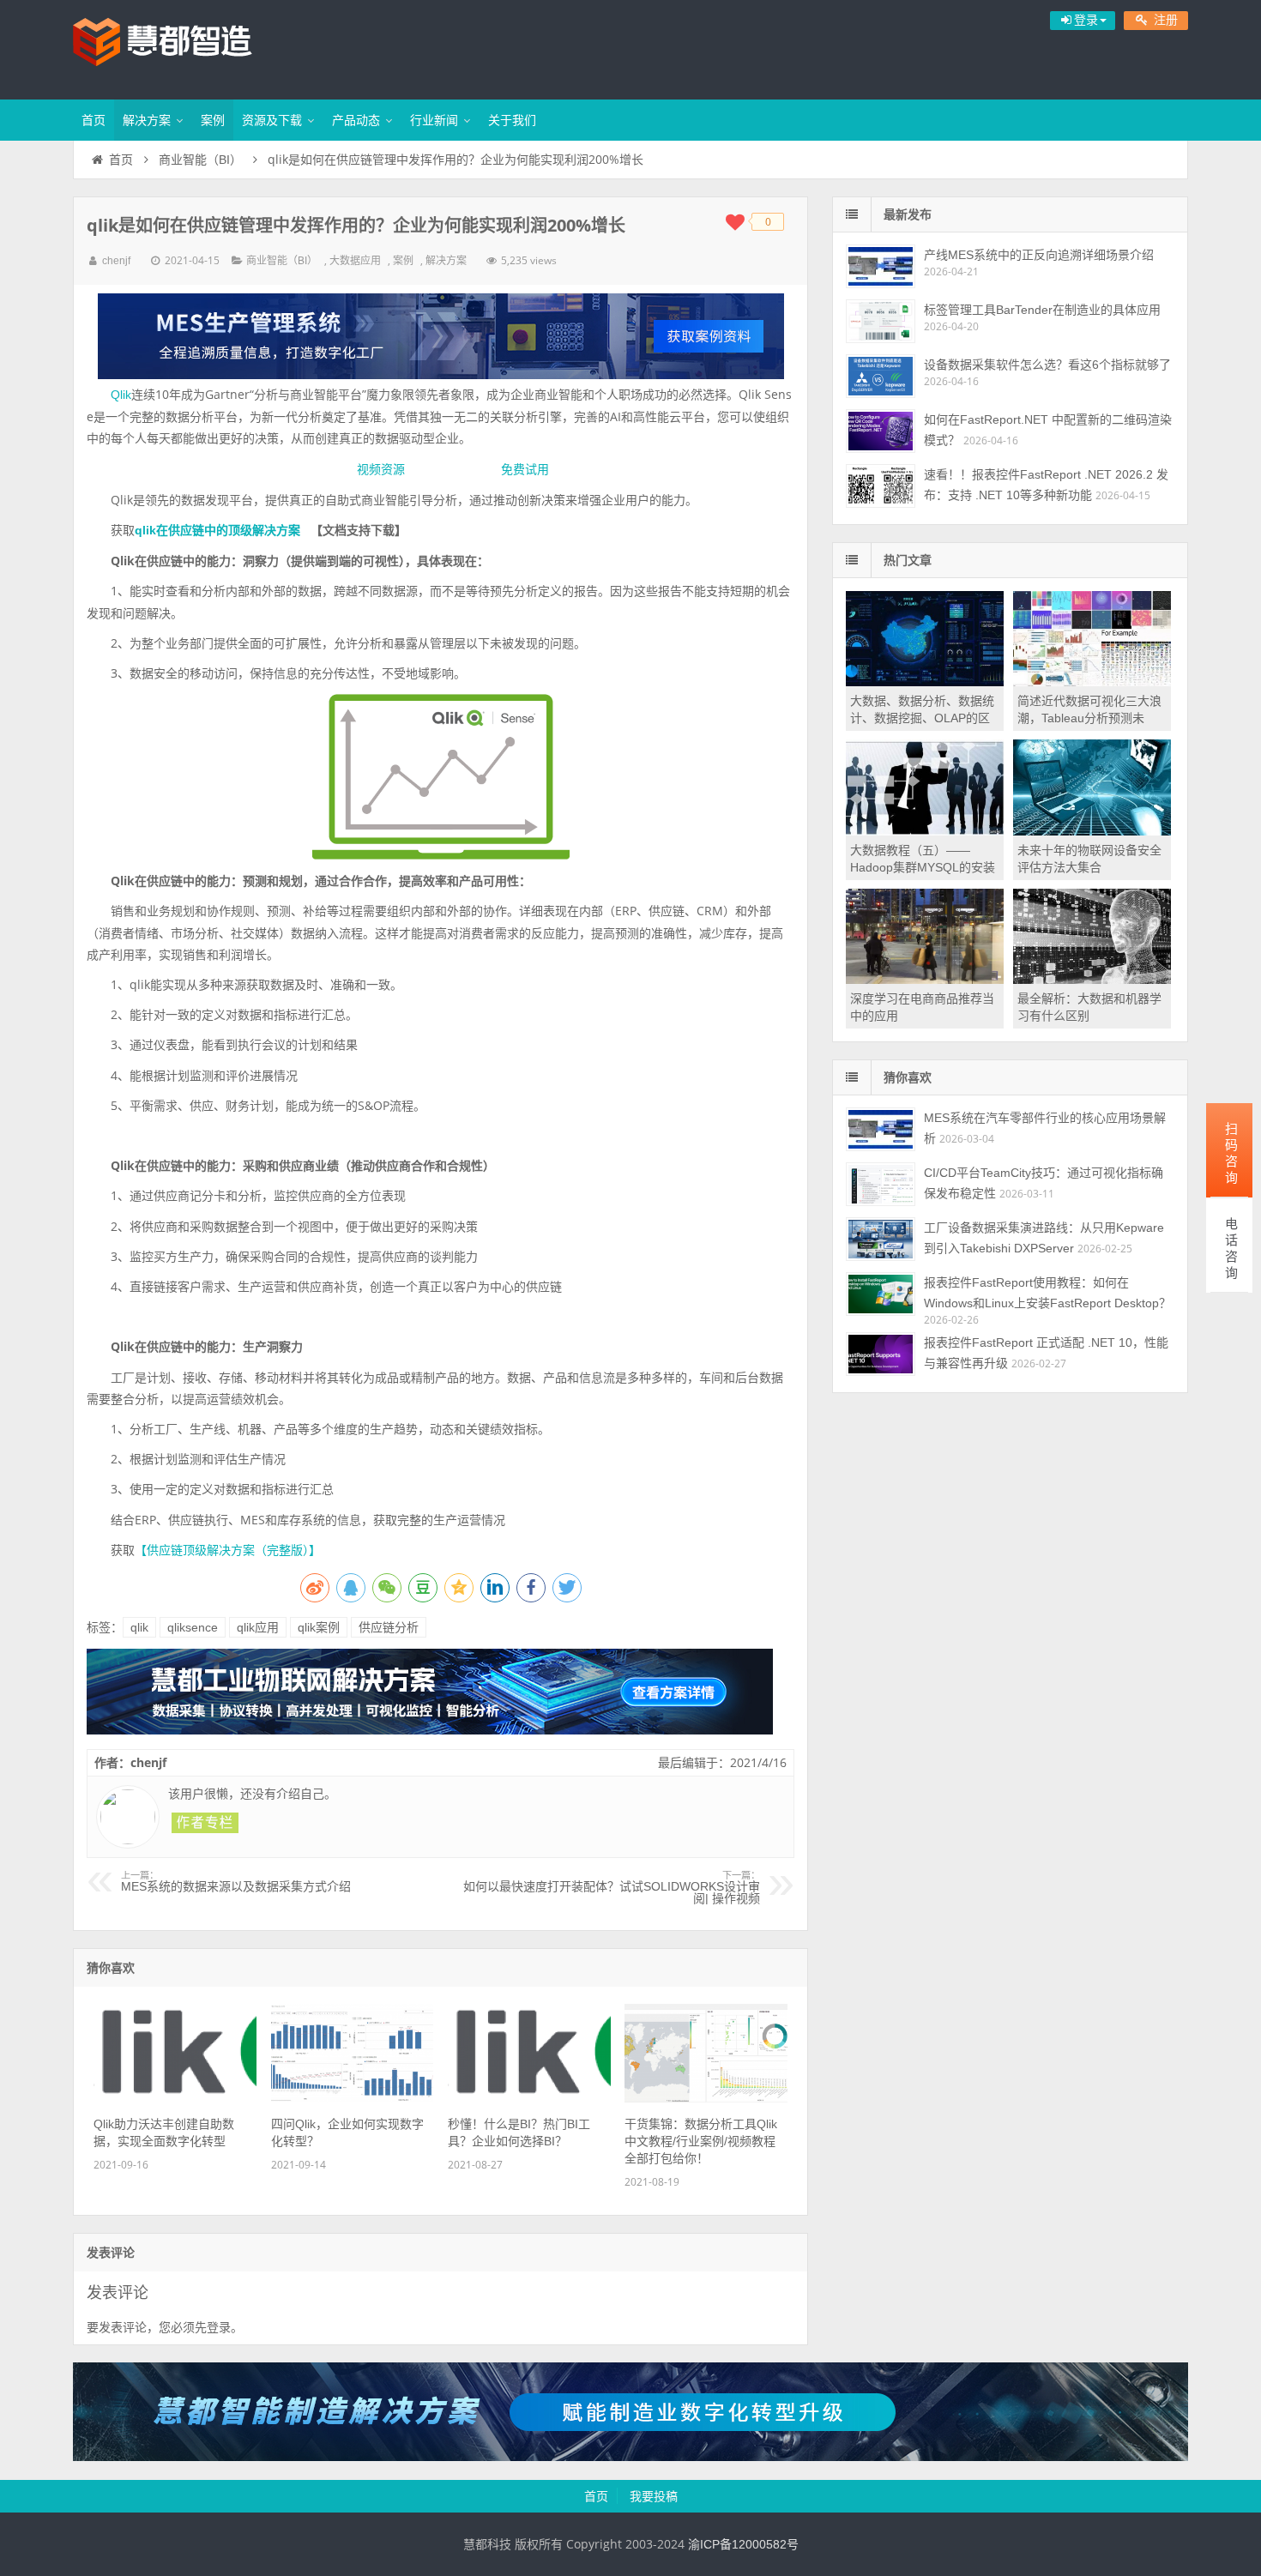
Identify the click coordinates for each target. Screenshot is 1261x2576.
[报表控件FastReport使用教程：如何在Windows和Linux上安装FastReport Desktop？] (881, 1294)
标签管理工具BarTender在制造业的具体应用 (1042, 310)
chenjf (116, 261)
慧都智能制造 (184, 47)
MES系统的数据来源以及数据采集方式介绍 (236, 1882)
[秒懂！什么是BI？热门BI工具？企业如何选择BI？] (529, 2098)
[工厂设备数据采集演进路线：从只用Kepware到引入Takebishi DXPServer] (881, 1239)
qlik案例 (319, 1627)
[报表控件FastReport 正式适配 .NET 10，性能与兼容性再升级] (881, 1354)
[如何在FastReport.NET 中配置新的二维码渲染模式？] (881, 431)
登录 (219, 2327)
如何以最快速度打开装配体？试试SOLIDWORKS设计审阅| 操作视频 (612, 1888)
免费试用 (525, 469)
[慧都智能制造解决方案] (630, 2457)
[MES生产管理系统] (440, 336)
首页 (94, 120)
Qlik (121, 395)
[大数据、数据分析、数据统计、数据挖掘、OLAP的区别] (925, 682)
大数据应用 (355, 261)
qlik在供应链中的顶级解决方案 (217, 530)
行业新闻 (434, 120)
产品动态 (356, 120)
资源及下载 (272, 120)
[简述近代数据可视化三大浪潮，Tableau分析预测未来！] (1092, 682)
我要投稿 (654, 2496)
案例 (213, 120)
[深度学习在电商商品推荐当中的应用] (925, 980)
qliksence (193, 1627)
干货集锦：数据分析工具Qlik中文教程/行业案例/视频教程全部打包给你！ (701, 2141)
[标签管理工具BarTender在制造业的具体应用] (881, 321)
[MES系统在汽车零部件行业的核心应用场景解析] (881, 1129)
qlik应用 (258, 1627)
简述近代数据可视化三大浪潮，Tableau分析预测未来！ (1089, 718)
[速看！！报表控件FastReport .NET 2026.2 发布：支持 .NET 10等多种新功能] (881, 486)
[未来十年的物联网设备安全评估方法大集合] (1092, 831)
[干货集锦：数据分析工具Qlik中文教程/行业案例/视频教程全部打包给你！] (706, 2098)
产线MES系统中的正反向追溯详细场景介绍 (1039, 255)
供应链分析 (389, 1627)
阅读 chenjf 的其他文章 (205, 1823)
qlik (139, 1627)
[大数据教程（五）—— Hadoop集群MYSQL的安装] (925, 831)
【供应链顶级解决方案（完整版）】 (228, 1550)
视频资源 (381, 469)
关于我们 (512, 120)
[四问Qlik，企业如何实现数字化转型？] (353, 2098)
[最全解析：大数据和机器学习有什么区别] (1092, 980)
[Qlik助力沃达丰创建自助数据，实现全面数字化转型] (175, 2098)
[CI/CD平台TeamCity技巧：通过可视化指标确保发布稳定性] (881, 1184)
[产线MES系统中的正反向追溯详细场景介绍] (881, 266)
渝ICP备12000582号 (743, 2544)
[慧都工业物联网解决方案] (430, 1730)
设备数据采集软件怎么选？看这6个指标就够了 (1047, 365)
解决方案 (147, 120)
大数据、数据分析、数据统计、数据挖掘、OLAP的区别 (922, 718)
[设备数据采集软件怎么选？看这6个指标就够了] (881, 376)
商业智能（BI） (200, 160)
